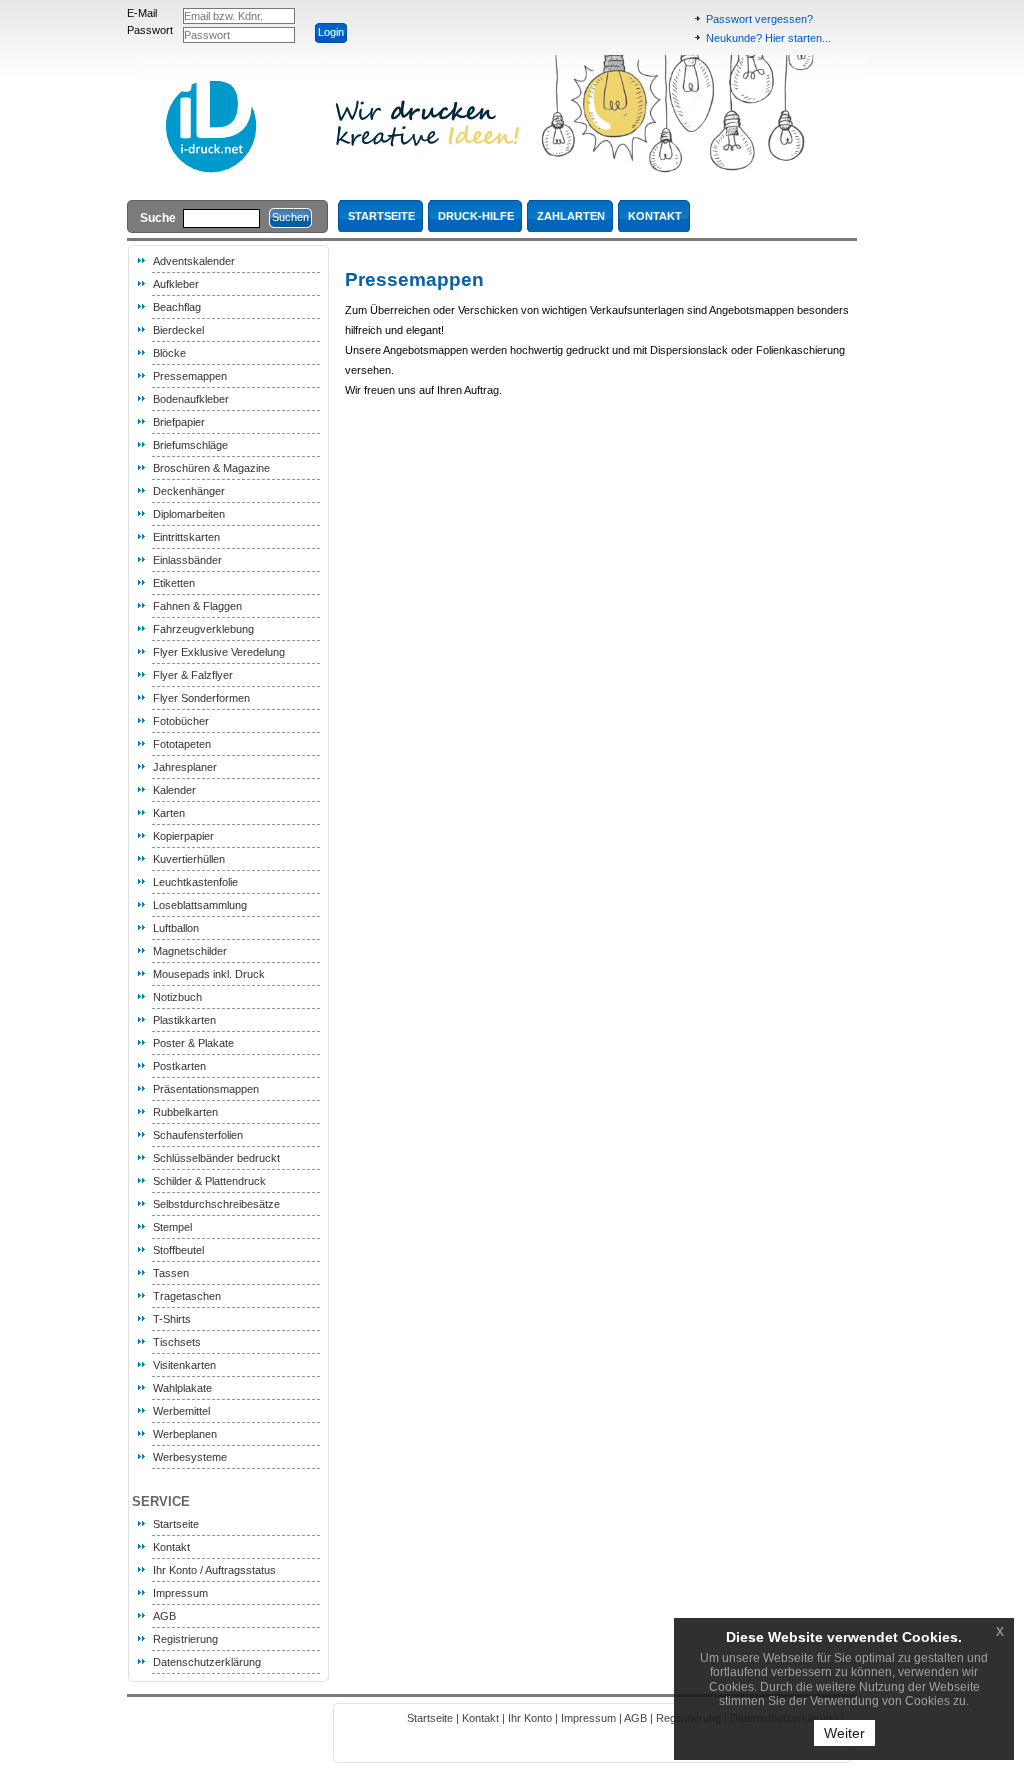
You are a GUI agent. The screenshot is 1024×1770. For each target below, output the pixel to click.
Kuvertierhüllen (189, 859)
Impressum (180, 1593)
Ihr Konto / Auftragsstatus (214, 1570)
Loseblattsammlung (200, 905)
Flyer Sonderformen (201, 698)
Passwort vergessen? (759, 19)
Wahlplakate (182, 1388)
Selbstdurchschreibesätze (216, 1204)
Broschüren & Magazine (211, 468)
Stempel (172, 1227)
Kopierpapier (183, 836)
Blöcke (169, 353)
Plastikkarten (184, 1020)
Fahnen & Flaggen (197, 606)
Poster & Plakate (193, 1043)
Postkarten (179, 1066)
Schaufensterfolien (198, 1135)
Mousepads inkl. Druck (209, 974)
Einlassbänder (187, 560)
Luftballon (176, 928)
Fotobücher (181, 721)
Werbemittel (181, 1411)
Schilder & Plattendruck (209, 1181)
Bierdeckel (178, 330)
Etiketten (174, 583)
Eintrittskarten (186, 537)
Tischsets (177, 1342)
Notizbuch (177, 997)
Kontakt (171, 1547)
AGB (164, 1616)
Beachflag (177, 307)
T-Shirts (172, 1319)
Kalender (174, 790)
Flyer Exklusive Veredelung (219, 652)
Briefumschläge (190, 445)
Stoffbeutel (178, 1250)
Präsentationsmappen (206, 1089)
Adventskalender (194, 261)
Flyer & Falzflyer (193, 675)
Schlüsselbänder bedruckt (216, 1158)
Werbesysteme (190, 1457)
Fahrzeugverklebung (203, 629)
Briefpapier (179, 422)
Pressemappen (190, 376)
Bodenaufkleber (191, 399)
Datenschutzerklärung (207, 1662)
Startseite (176, 1524)
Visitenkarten (184, 1365)
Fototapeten (182, 744)
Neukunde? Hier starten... (768, 38)
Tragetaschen (187, 1296)
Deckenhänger (189, 491)
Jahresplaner (185, 767)
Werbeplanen (185, 1434)
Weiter (844, 1733)
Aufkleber (176, 284)
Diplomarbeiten (189, 514)
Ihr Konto (530, 1718)
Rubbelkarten (185, 1112)
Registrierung (185, 1639)
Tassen (171, 1273)
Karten (169, 813)
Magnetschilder (190, 951)
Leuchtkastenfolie (195, 882)
